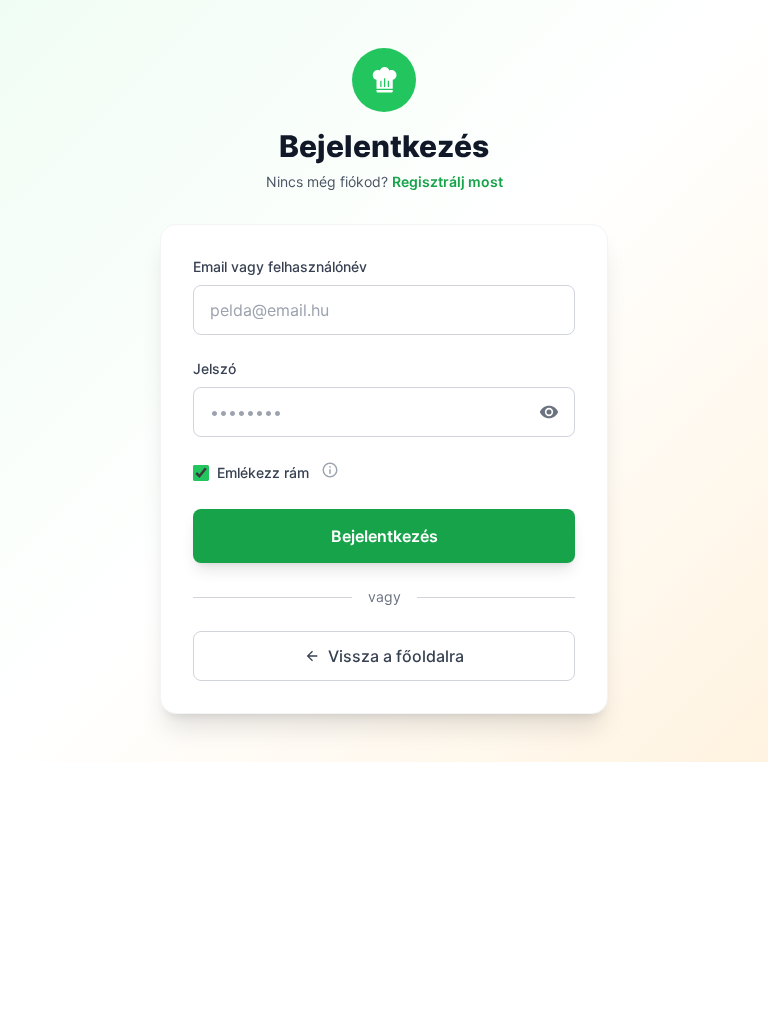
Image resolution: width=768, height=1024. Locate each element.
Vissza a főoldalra (396, 656)
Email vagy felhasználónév (280, 266)
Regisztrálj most (447, 181)
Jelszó (214, 368)
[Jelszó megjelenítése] (557, 412)
